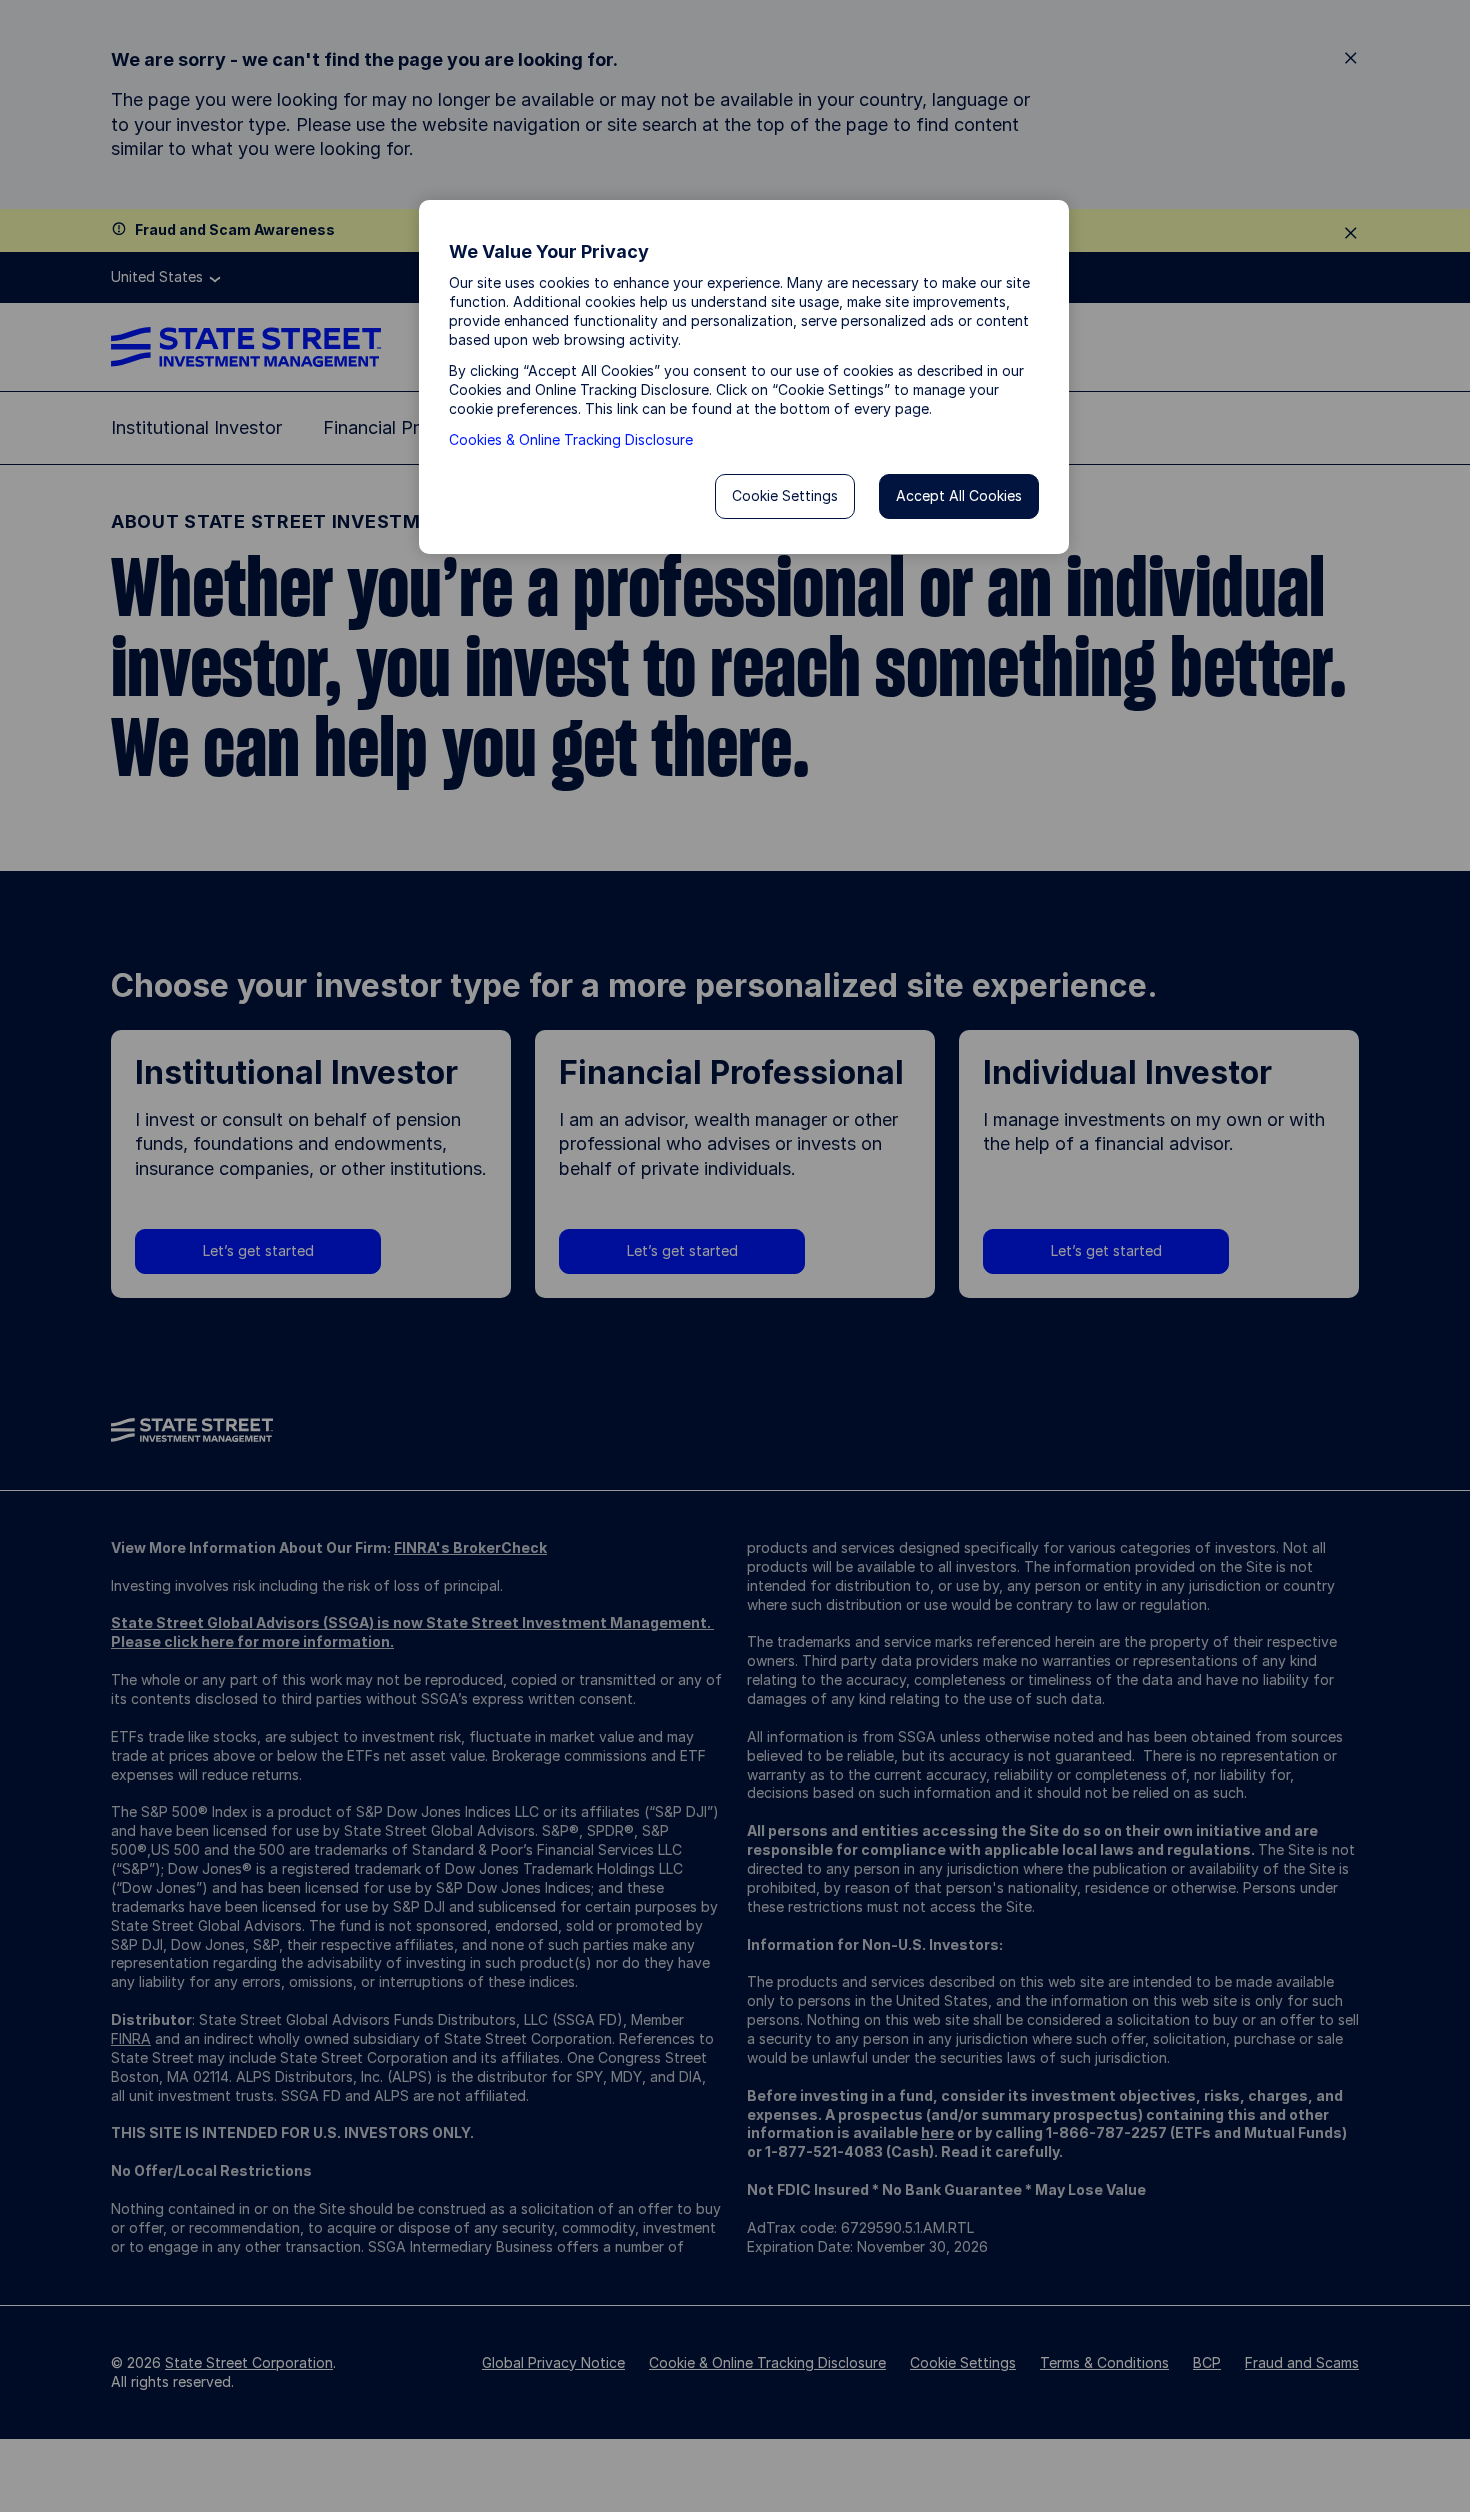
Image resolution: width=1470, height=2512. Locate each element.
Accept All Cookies (959, 495)
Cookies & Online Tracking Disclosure (571, 439)
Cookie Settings (785, 495)
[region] (744, 377)
